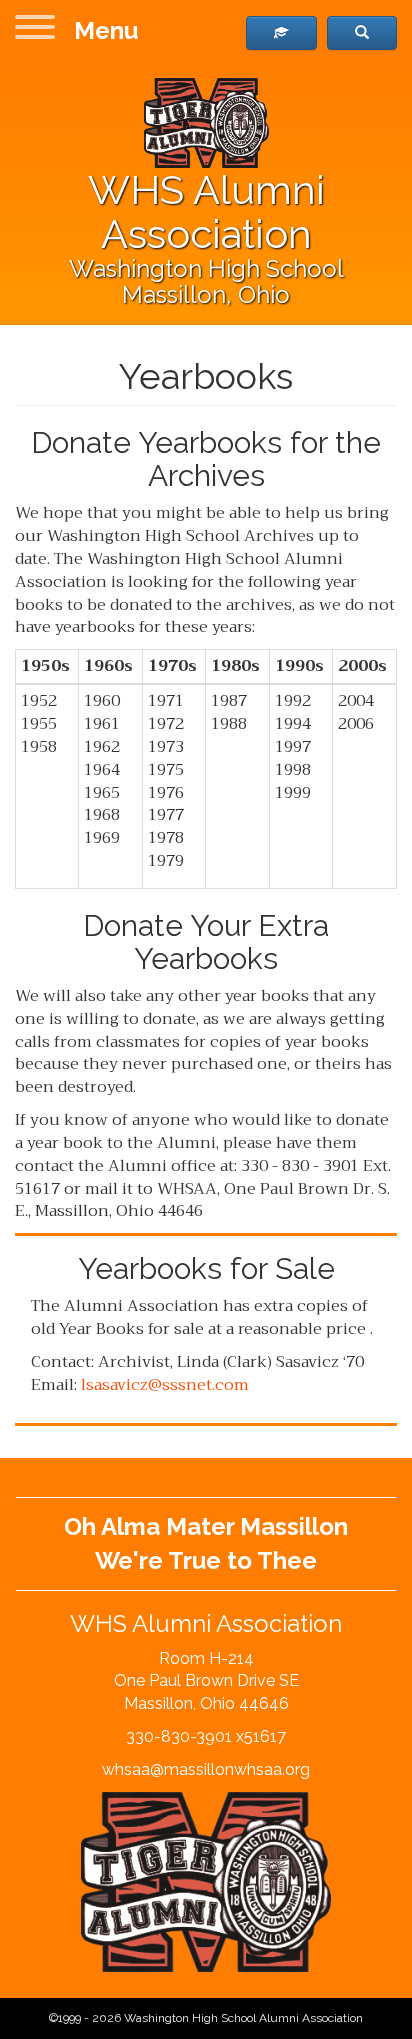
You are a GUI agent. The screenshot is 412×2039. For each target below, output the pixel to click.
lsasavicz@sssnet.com (165, 1385)
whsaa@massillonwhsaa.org (206, 1769)
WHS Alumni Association (206, 211)
